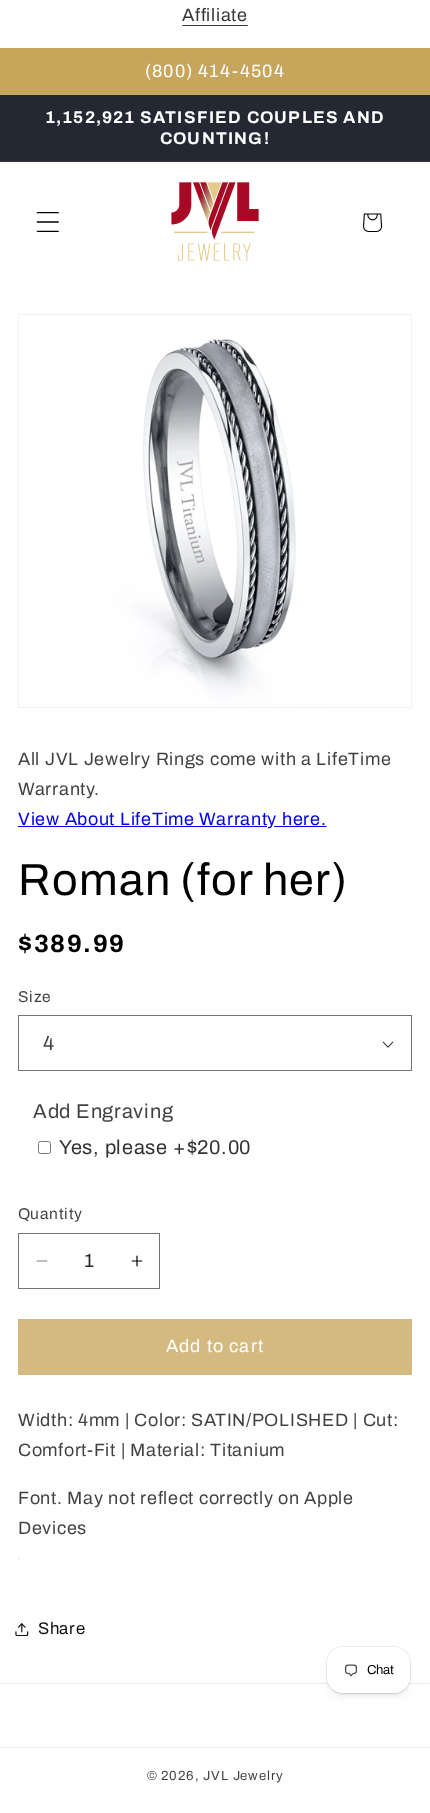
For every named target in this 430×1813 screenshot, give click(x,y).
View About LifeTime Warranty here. (172, 819)
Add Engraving (103, 1111)
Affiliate (214, 15)
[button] (48, 222)
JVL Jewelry (243, 1775)
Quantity (50, 1213)
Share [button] (62, 1628)
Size (35, 996)
